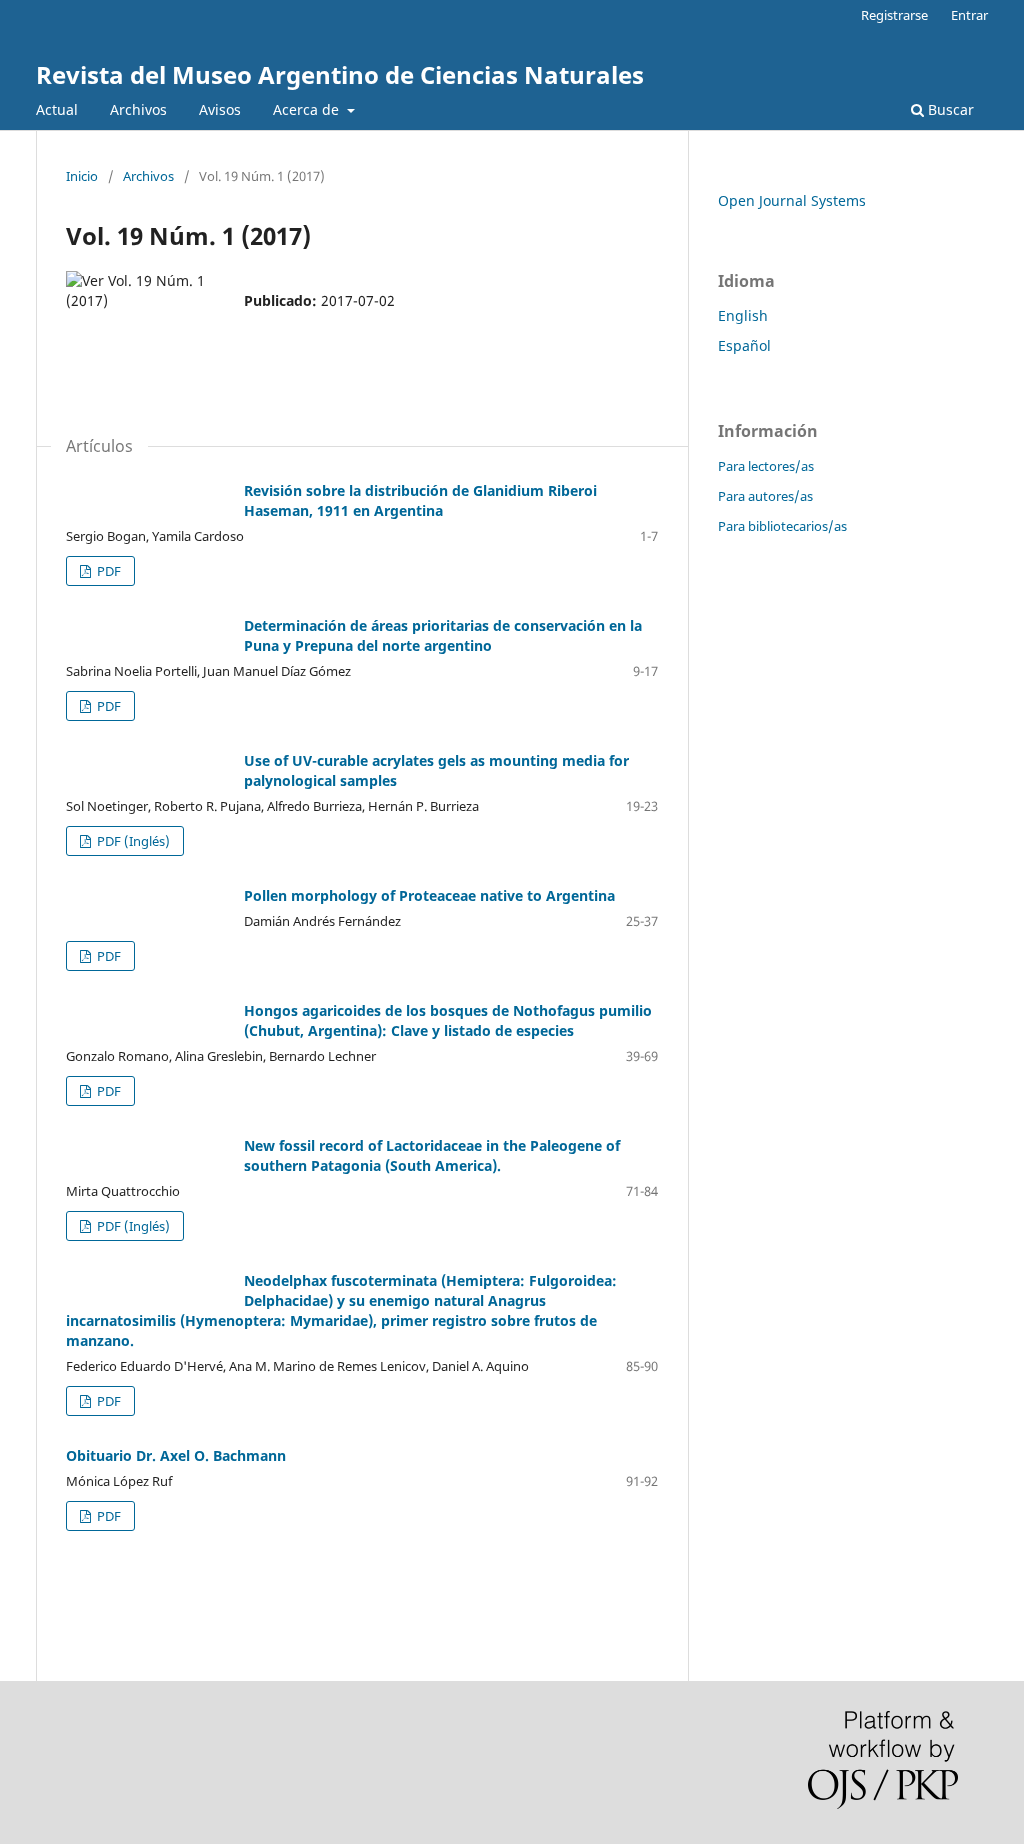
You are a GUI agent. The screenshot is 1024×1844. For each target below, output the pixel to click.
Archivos (138, 109)
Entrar (969, 15)
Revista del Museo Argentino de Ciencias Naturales (340, 74)
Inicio (82, 176)
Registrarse (894, 15)
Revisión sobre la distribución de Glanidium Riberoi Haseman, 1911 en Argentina (420, 500)
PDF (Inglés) (132, 841)
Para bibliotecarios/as (782, 526)
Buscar (949, 109)
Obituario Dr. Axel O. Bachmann (176, 1455)
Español (744, 345)
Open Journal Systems (792, 200)
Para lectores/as (766, 466)
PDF (107, 571)
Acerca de (308, 109)
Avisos (220, 109)
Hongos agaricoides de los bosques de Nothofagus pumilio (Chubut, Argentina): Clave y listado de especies (448, 1020)
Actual (57, 109)
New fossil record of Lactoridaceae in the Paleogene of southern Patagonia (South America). (432, 1155)
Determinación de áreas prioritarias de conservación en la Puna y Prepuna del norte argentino (443, 635)
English (743, 315)
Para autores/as (765, 496)
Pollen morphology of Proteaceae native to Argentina (429, 895)
